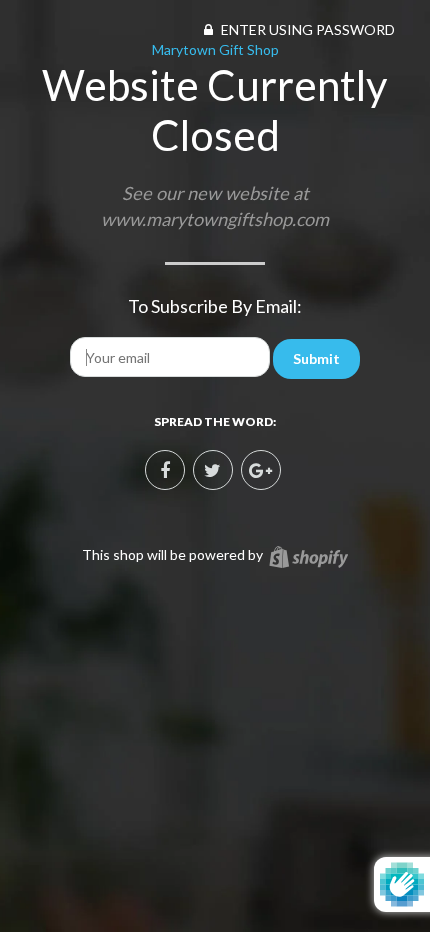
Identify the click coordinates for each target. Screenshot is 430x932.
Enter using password (306, 29)
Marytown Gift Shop (215, 49)
